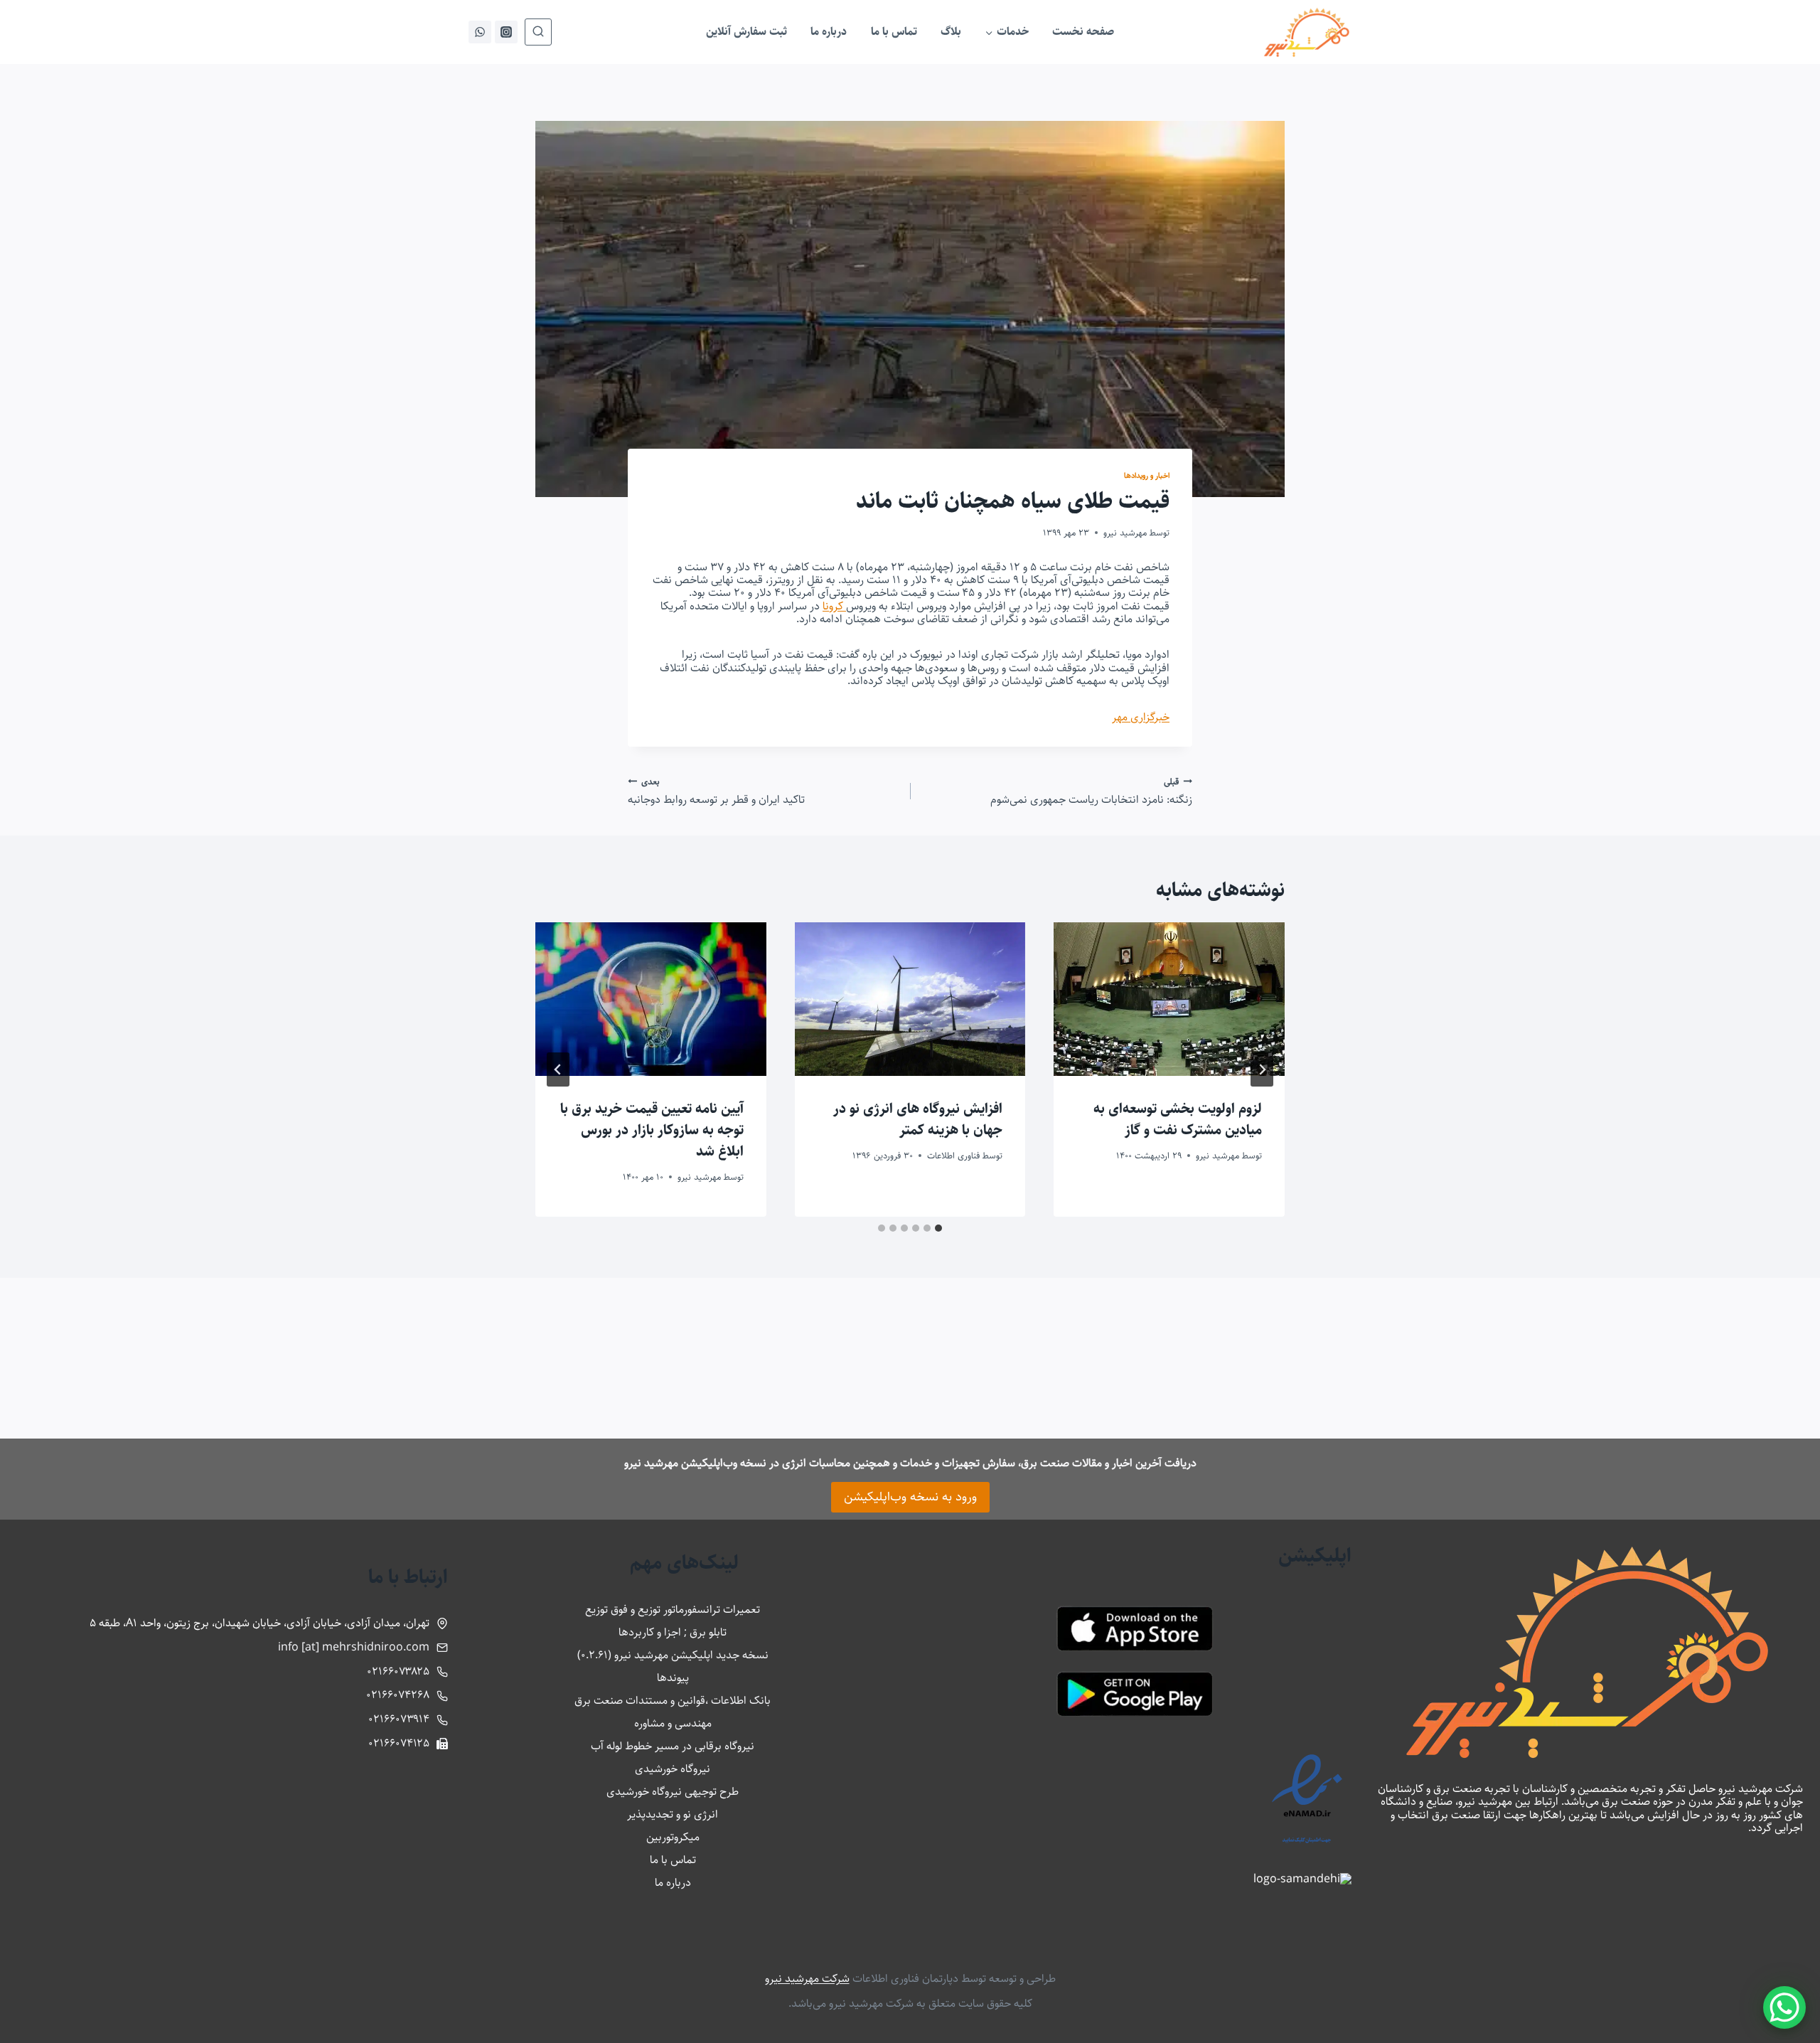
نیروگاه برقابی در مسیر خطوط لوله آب (673, 1746)
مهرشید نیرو (1125, 533)
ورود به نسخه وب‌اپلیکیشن (910, 1497)
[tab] (938, 1228)
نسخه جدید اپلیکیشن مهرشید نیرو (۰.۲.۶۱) (673, 1655)
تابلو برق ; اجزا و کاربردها (673, 1632)
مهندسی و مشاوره (673, 1723)
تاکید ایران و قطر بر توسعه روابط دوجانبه (716, 791)
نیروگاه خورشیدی (673, 1769)
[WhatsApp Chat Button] (1784, 2007)
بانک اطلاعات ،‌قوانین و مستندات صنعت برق (673, 1701)
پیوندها (673, 1678)
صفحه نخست (1083, 32)
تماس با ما (894, 32)
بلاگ (951, 32)
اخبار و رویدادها (1147, 475)
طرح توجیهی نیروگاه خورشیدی (673, 1792)
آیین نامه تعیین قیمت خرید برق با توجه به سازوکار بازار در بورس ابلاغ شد (652, 1130)
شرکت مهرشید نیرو (807, 1979)
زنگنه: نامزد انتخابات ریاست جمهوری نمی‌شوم (1091, 791)
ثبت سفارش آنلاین (746, 32)
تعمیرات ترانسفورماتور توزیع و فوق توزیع (673, 1610)
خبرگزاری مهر (1141, 717)
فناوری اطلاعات (953, 1156)
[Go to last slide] (1262, 1069)
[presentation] (1169, 999)
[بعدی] (558, 1069)
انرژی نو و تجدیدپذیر (673, 1814)
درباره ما (829, 32)
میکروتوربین (673, 1837)
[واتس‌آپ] (480, 32)
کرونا (834, 606)
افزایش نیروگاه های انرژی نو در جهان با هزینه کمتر (918, 1120)
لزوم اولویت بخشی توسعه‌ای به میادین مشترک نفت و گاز (1178, 1120)
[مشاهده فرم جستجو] (538, 32)
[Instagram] (506, 32)
